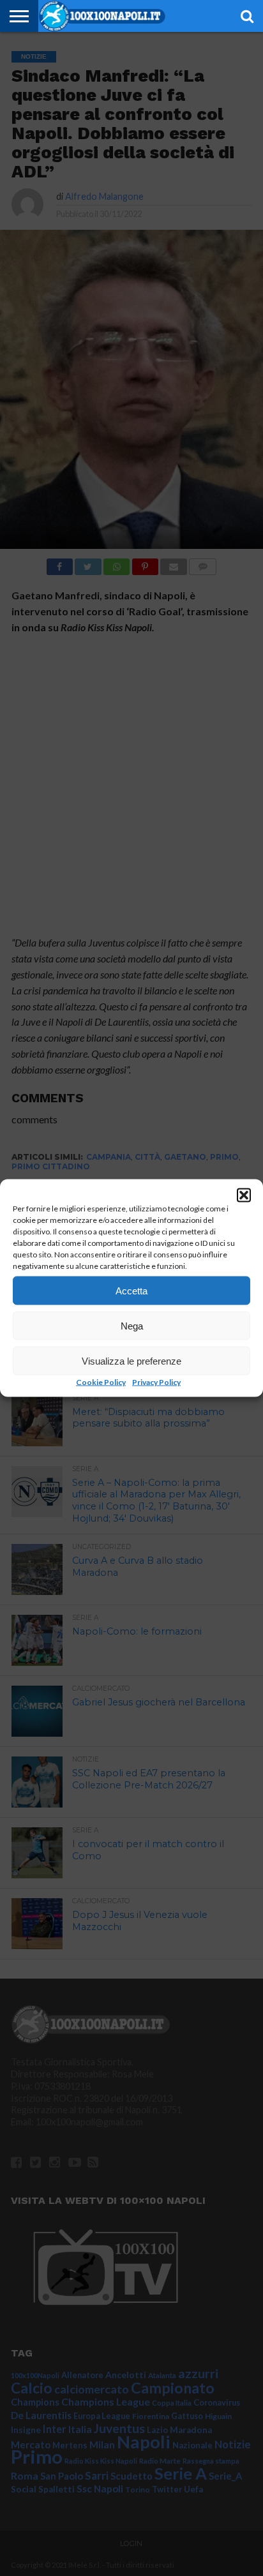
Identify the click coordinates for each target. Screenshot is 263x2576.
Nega (132, 1325)
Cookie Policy (101, 1382)
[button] (244, 1195)
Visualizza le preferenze (131, 1360)
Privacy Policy (156, 1382)
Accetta (131, 1290)
